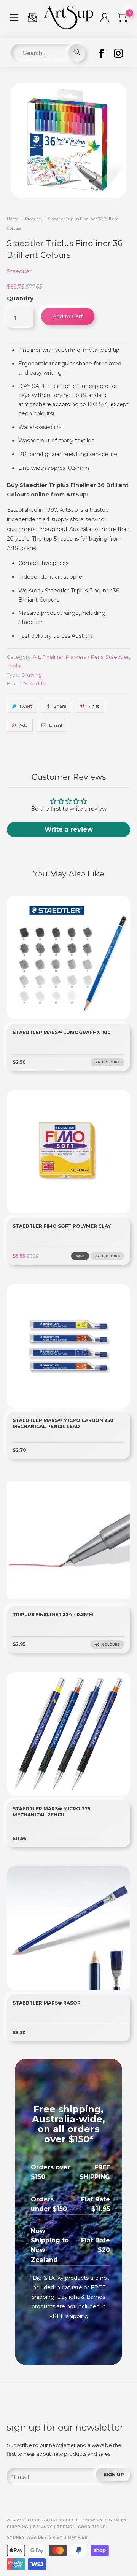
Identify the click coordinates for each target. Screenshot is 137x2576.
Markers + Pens (84, 657)
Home (13, 219)
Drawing (32, 675)
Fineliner (53, 657)
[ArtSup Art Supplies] (68, 27)
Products (33, 219)
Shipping (18, 2527)
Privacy (43, 2527)
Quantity (20, 298)
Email (56, 725)
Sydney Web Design (31, 2537)
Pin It (93, 706)
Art (36, 657)
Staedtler (19, 271)
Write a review (69, 829)
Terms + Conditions (81, 2527)
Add (23, 725)
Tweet (26, 706)
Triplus (15, 666)
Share (60, 706)
